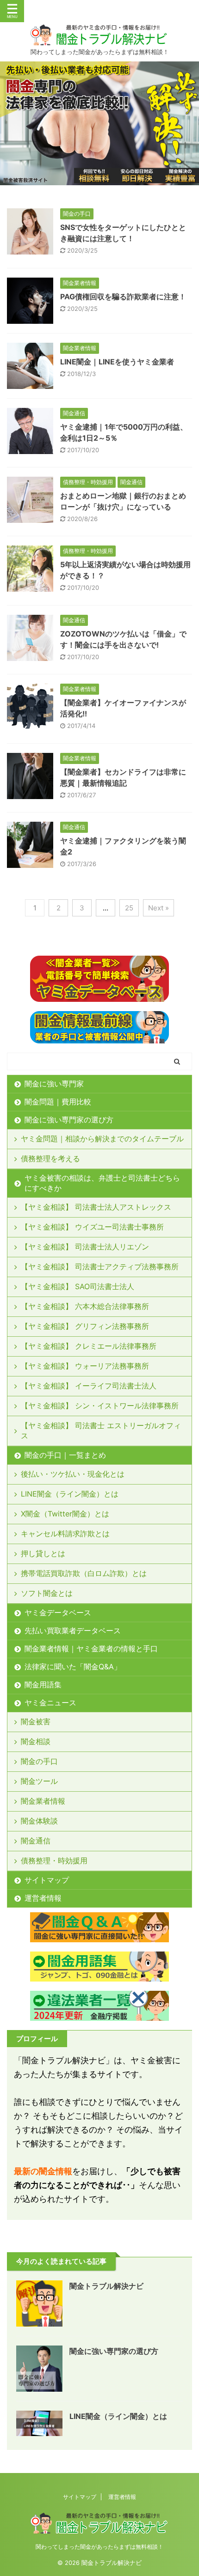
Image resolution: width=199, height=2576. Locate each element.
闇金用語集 (43, 1685)
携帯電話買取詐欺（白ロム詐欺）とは (84, 1573)
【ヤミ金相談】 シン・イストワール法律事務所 (100, 1406)
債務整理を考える (50, 1158)
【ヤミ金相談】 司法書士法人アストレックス (96, 1207)
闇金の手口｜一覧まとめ (65, 1455)
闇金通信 (36, 1841)
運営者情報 (43, 1898)
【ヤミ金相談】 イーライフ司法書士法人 (89, 1386)
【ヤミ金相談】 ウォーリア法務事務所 (85, 1366)
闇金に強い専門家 (54, 1084)
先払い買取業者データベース (73, 1630)
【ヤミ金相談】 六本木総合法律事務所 (85, 1306)
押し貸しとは (43, 1553)
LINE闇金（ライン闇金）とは (70, 1494)
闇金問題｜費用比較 (58, 1102)
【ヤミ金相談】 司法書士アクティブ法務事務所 (100, 1267)
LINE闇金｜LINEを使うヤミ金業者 (117, 362)
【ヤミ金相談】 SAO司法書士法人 (78, 1286)
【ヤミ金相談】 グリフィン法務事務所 (85, 1326)
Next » (159, 908)
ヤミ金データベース (58, 1612)
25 (129, 908)
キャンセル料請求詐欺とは (65, 1533)
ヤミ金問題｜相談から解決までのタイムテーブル (102, 1139)
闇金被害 (36, 1721)
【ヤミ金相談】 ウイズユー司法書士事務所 (92, 1227)
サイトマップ (47, 1880)
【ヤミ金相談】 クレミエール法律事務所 (89, 1346)
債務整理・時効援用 (54, 1861)
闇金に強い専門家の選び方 (69, 1120)
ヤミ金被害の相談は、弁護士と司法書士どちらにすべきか (102, 1183)
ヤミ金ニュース (50, 1703)
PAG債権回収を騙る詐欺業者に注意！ (123, 297)
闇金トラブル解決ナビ (106, 2286)
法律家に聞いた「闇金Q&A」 (73, 1667)
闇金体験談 (39, 1821)
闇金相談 (36, 1741)
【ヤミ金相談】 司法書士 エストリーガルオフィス (101, 1430)
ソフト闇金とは (47, 1593)
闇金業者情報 (43, 1801)
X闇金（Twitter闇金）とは (65, 1514)
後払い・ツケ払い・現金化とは (73, 1474)
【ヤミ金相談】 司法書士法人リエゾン (85, 1247)
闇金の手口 (39, 1761)
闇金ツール (39, 1781)
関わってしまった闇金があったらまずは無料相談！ (99, 2547)
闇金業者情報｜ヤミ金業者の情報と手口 (91, 1649)
